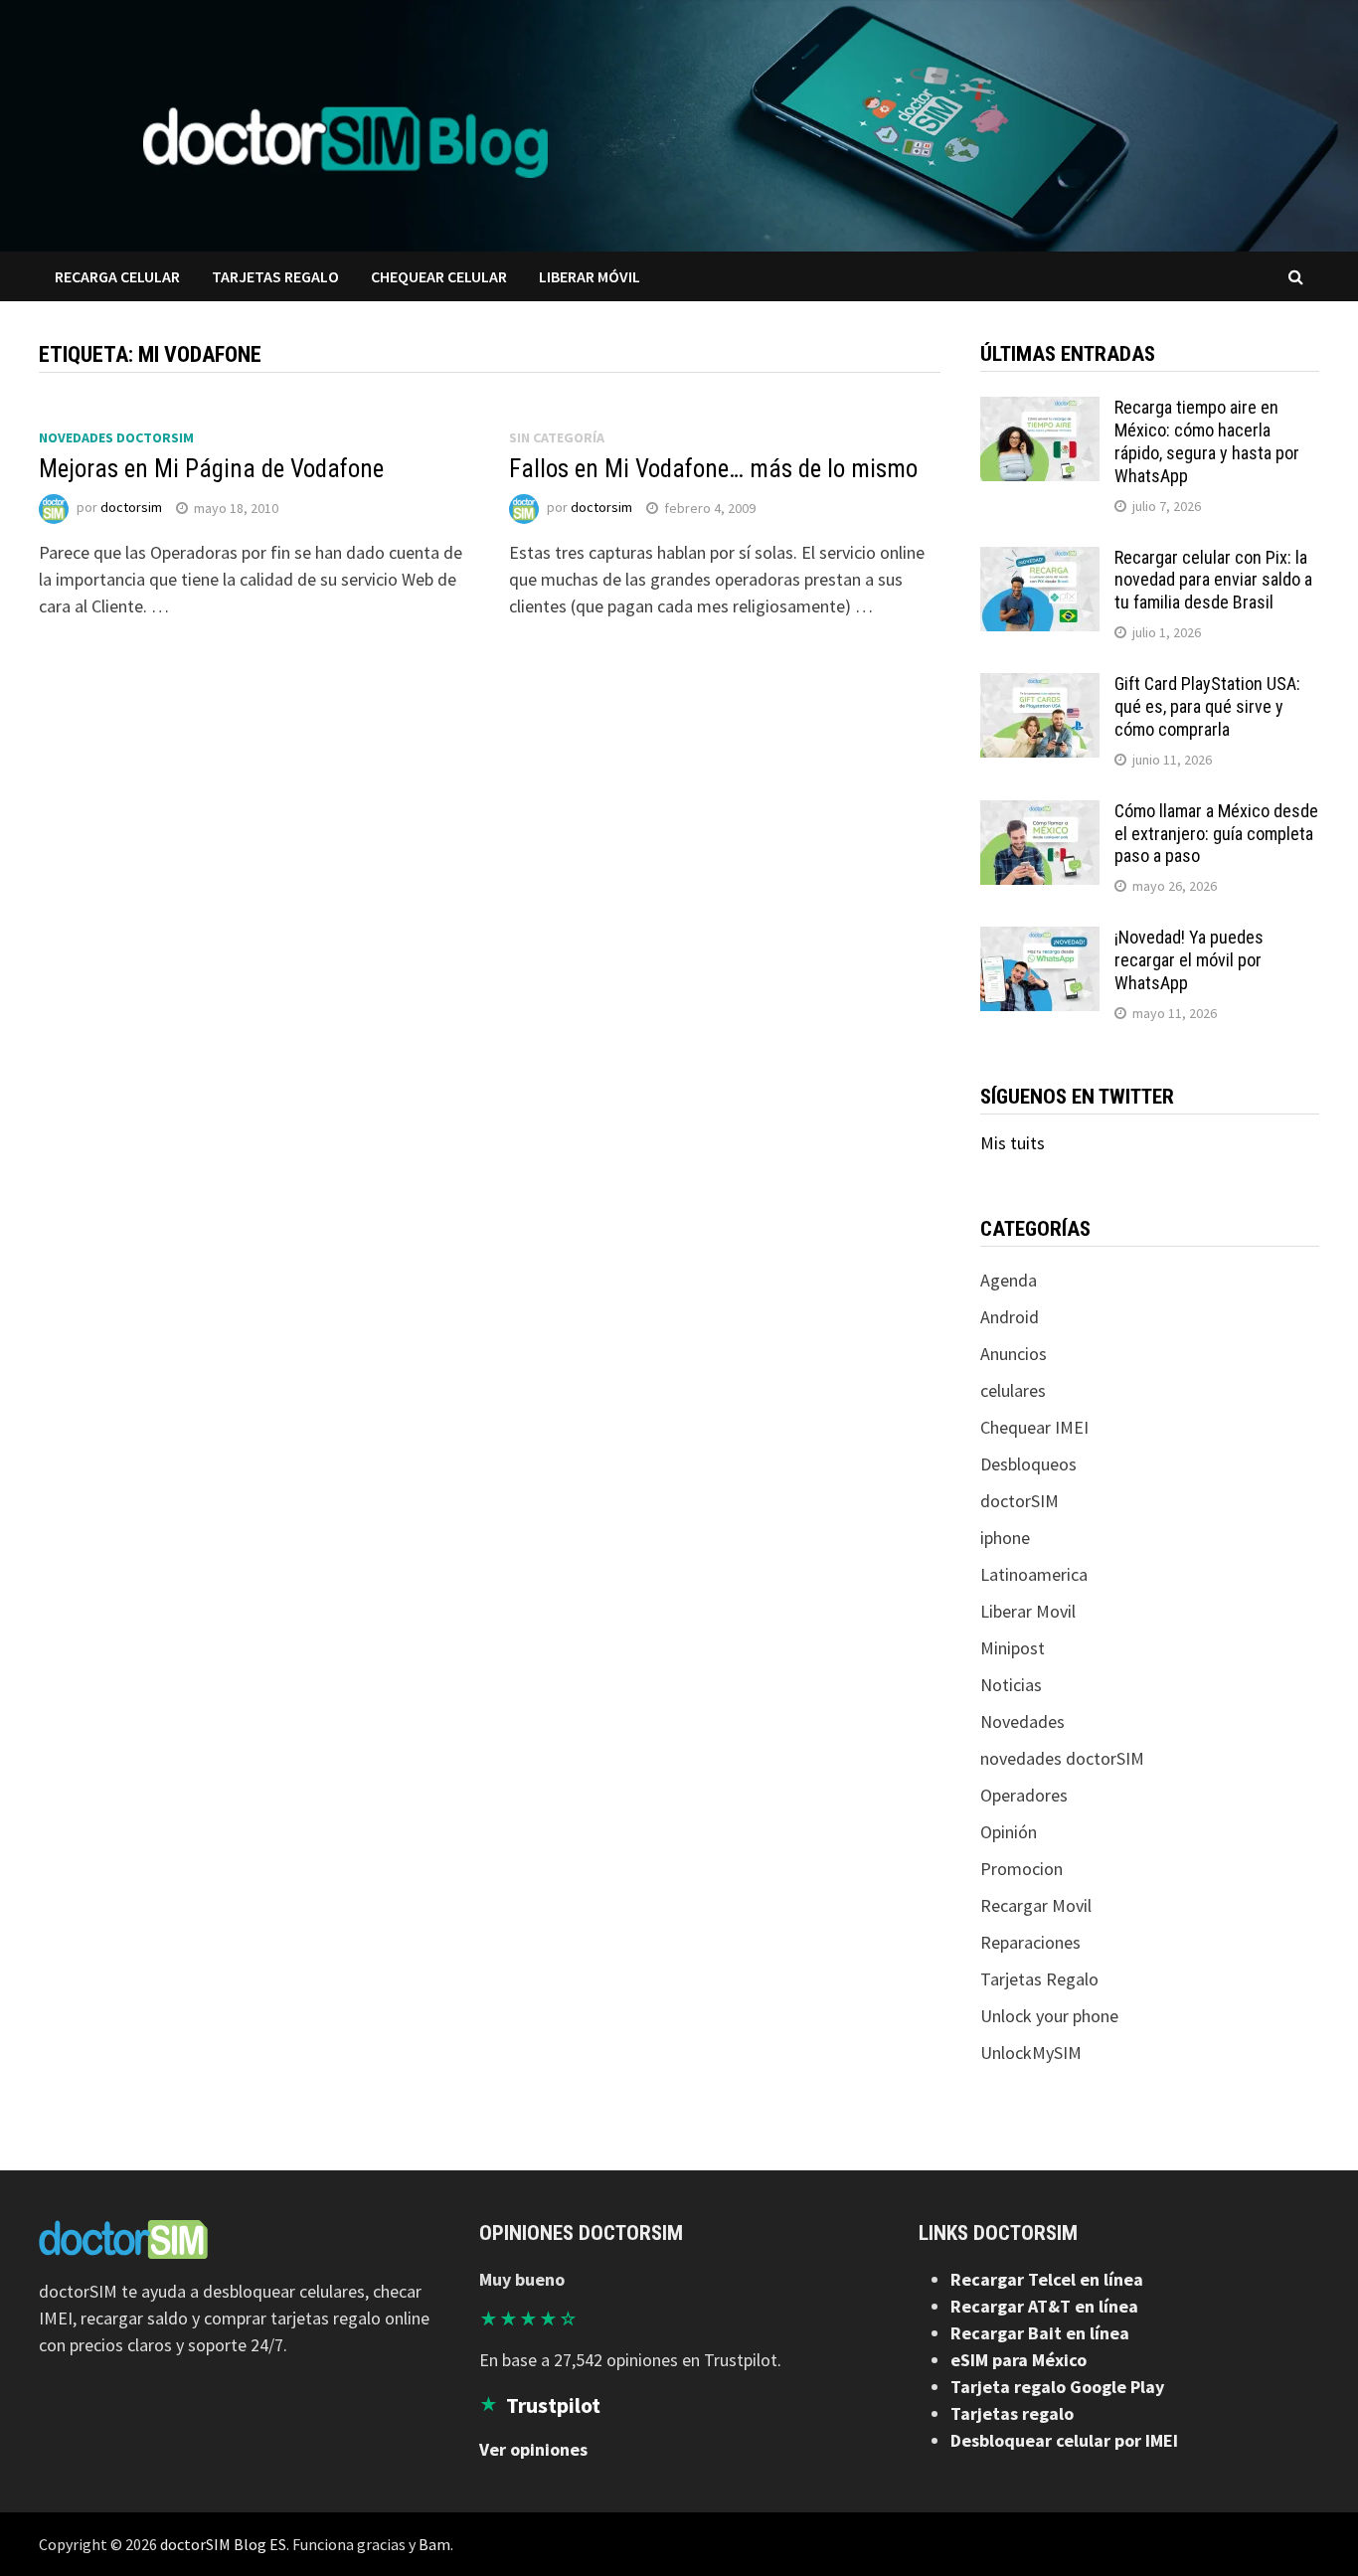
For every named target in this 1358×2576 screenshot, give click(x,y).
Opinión (1009, 1832)
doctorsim (131, 508)
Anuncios (1014, 1354)
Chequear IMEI (1034, 1427)
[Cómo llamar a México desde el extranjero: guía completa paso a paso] (1040, 814)
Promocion (1021, 1869)
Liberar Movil (1028, 1611)
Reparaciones (1030, 1942)
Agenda (1009, 1280)
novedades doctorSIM (116, 437)
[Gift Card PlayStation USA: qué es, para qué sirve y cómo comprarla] (1040, 687)
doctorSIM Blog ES (223, 2544)
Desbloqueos (1028, 1464)
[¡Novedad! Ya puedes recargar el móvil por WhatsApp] (1040, 940)
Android (1010, 1317)
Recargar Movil (1036, 1905)
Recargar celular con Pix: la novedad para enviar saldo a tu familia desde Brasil (1213, 580)
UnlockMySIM (1031, 2053)
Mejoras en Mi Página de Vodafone (211, 469)
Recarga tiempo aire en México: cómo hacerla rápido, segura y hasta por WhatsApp (1207, 441)
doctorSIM (1019, 1501)
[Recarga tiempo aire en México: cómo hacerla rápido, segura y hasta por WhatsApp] (1040, 410)
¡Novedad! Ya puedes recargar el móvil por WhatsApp (1189, 960)
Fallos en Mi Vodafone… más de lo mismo (713, 469)
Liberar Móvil (590, 276)
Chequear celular (439, 276)
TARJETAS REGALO (275, 276)
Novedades (1022, 1721)
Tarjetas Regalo (1039, 1979)
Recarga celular (117, 276)
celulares (1013, 1390)
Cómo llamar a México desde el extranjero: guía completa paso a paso (1216, 834)
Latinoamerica (1034, 1574)
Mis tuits (1013, 1143)
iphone (1005, 1538)
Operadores (1024, 1795)
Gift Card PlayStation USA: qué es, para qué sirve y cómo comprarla (1207, 706)
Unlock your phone (1049, 2016)
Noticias (1011, 1685)
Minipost (1013, 1648)
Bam (434, 2544)
